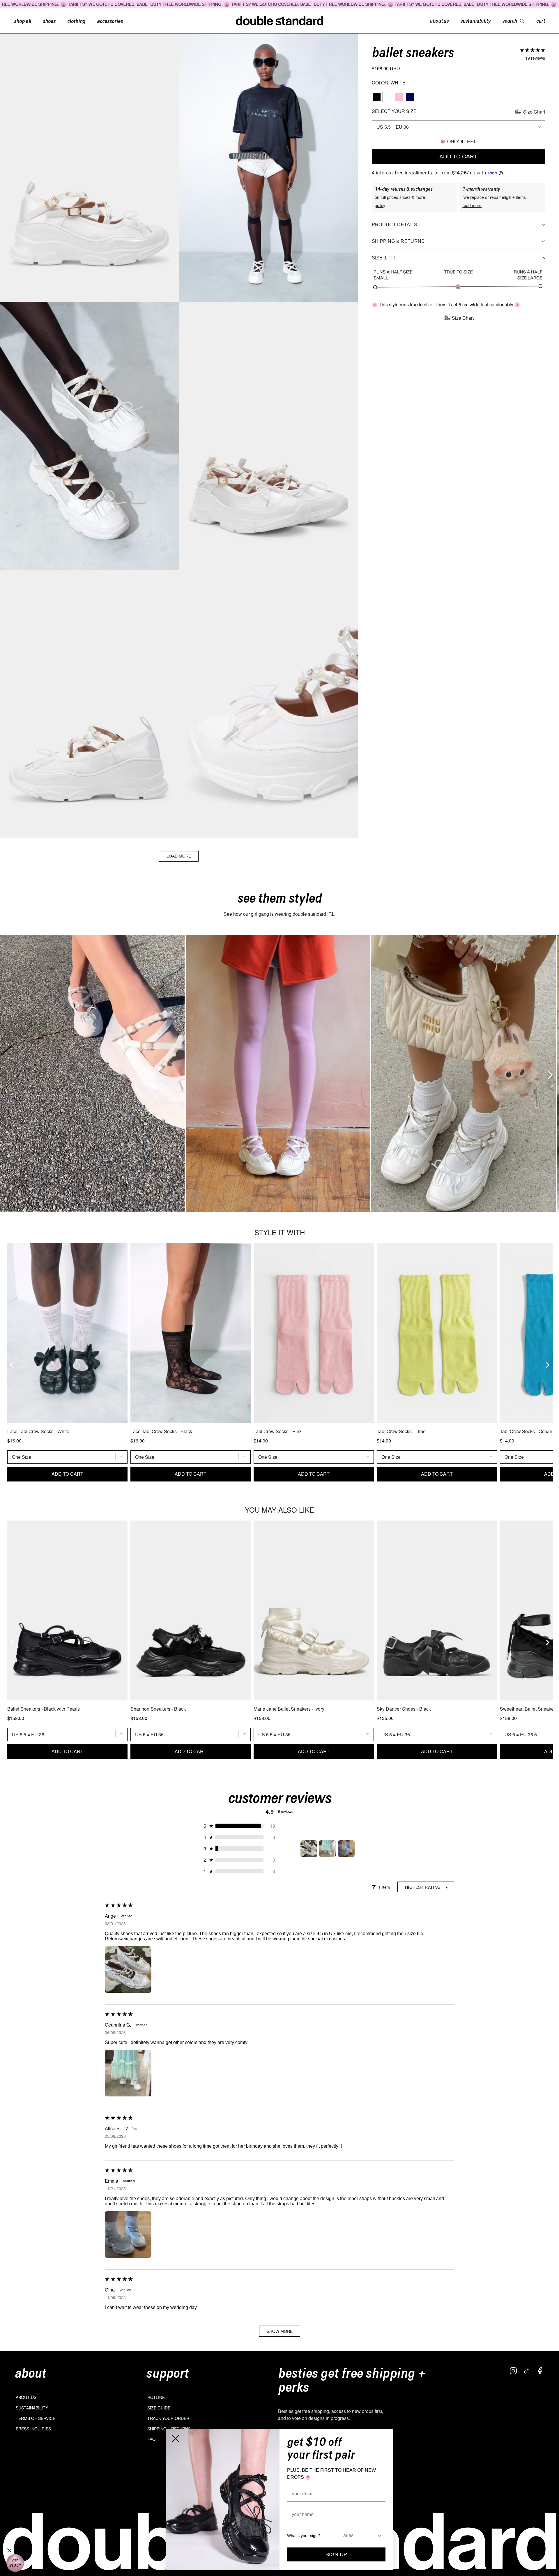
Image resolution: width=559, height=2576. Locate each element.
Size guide (159, 2408)
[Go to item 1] (309, 1849)
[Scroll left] (7, 1073)
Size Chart (534, 112)
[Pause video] (92, 1073)
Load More (179, 856)
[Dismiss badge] (9, 2550)
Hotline (156, 2397)
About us (26, 2397)
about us (439, 20)
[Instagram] (513, 2371)
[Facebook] (540, 2371)
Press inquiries (33, 2429)
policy (380, 205)
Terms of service (36, 2418)
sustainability (475, 20)
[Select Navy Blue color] (410, 97)
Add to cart (458, 157)
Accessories (110, 21)
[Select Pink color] (399, 97)
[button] (533, 50)
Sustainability (32, 2408)
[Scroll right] (548, 1073)
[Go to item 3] (346, 1849)
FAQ (151, 2439)
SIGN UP (336, 2554)
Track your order (168, 2418)
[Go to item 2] (328, 1849)
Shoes (49, 21)
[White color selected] (388, 97)
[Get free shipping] (15, 2563)
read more (472, 205)
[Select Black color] (377, 97)
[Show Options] (380, 2536)
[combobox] (360, 2536)
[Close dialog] (176, 2439)
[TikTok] (527, 2371)
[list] (279, 1073)
